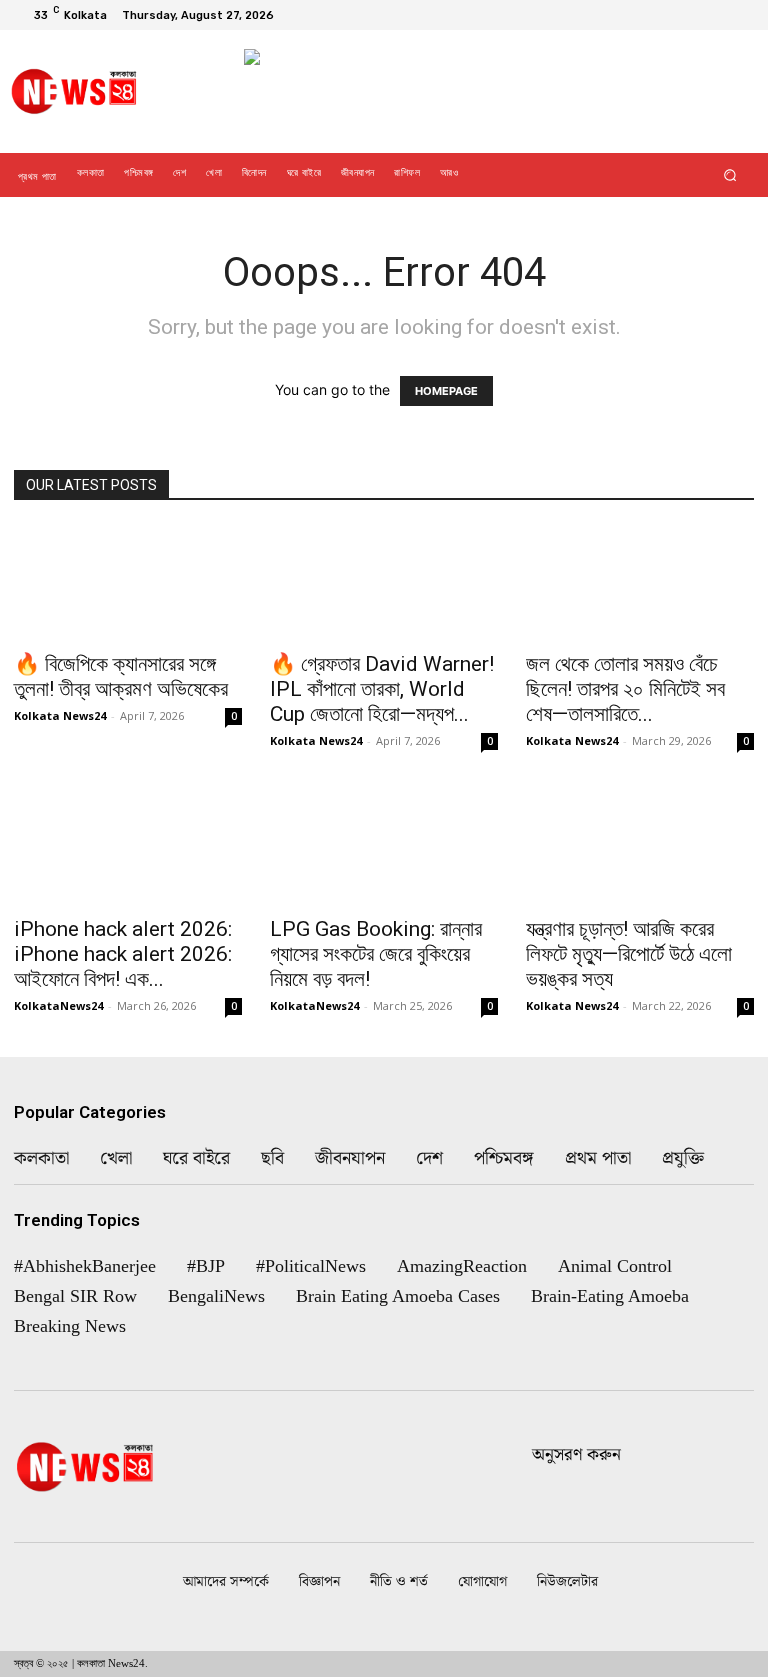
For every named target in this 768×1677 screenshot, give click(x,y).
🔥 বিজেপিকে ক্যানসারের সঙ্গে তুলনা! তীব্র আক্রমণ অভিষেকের (121, 676)
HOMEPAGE (446, 391)
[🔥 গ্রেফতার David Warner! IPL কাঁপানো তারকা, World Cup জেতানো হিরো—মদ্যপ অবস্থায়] (384, 582)
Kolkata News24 (60, 715)
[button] (730, 175)
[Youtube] (738, 15)
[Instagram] (666, 15)
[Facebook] (642, 15)
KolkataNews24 (58, 1005)
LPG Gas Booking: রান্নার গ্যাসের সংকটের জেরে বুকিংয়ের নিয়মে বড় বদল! (376, 954)
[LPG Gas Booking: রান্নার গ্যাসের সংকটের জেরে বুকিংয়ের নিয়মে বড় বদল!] (384, 848)
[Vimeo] (714, 15)
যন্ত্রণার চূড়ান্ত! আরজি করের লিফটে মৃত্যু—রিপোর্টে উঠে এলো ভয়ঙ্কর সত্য (629, 954)
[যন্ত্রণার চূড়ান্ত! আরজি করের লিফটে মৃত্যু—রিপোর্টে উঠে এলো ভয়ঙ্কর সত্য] (640, 848)
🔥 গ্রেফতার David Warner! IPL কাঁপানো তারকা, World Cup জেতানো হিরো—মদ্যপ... (382, 689)
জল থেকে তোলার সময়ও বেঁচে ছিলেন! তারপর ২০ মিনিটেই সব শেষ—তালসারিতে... (625, 689)
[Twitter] (690, 15)
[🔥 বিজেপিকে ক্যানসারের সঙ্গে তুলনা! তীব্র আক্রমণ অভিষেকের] (128, 582)
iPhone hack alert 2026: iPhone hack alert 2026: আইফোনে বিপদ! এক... (123, 954)
